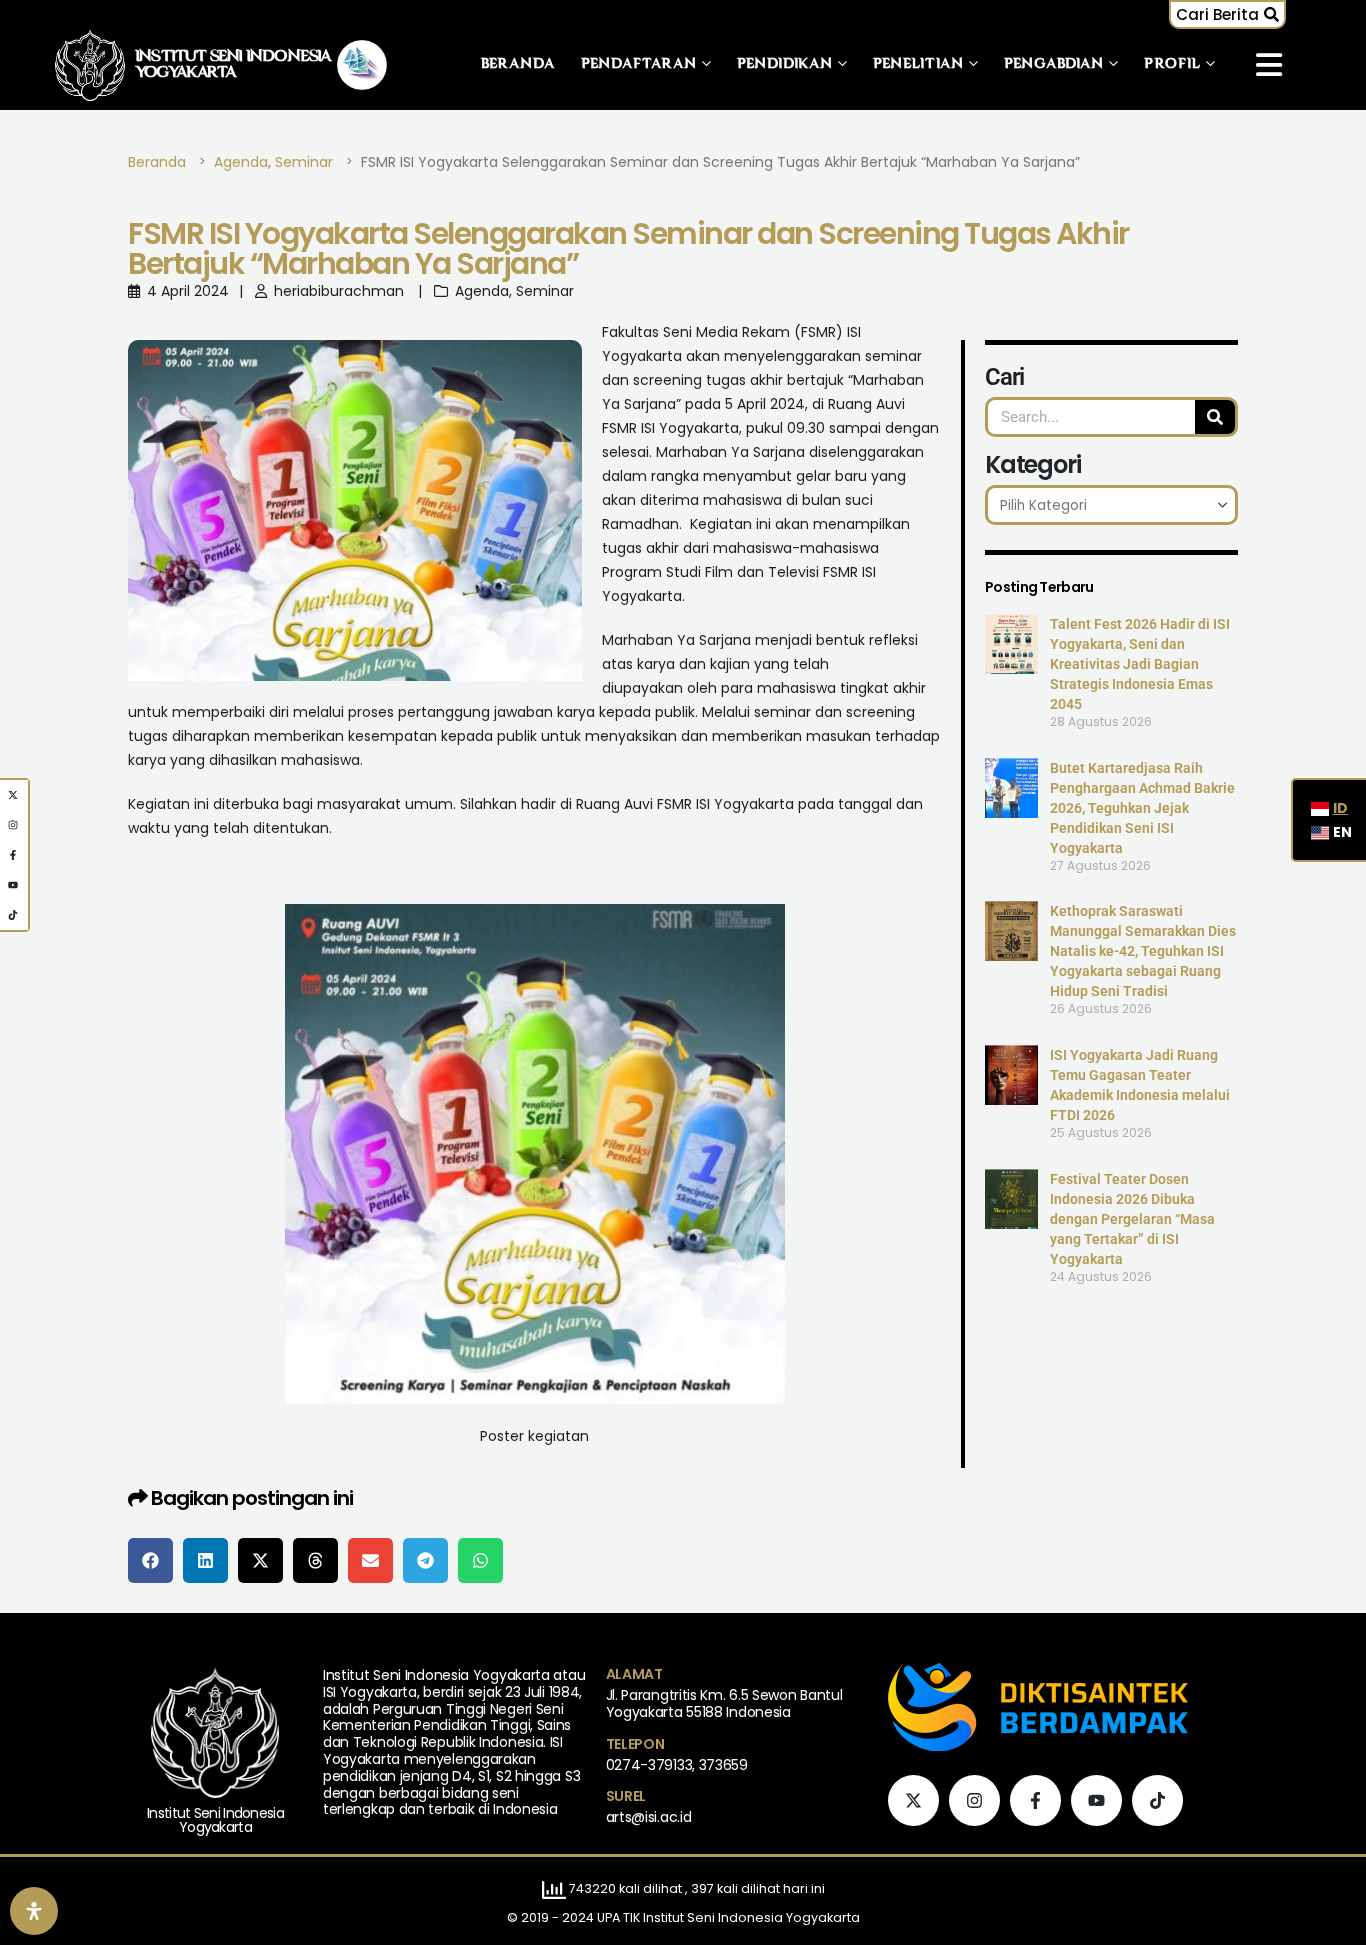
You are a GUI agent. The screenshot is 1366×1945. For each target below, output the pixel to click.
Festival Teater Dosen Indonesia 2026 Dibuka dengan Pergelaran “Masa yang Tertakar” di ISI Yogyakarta (1132, 1219)
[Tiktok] (1157, 1800)
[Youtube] (1096, 1800)
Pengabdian (1054, 64)
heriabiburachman (339, 291)
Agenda (482, 291)
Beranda (518, 64)
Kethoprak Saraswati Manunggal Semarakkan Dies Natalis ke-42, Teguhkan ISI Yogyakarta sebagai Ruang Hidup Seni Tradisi (1143, 951)
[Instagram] (974, 1800)
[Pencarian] (1215, 417)
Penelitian (918, 64)
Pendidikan (785, 64)
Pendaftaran (639, 64)
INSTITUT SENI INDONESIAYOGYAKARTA (233, 65)
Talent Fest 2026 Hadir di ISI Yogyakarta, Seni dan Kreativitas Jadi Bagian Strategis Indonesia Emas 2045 (1140, 664)
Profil (1172, 64)
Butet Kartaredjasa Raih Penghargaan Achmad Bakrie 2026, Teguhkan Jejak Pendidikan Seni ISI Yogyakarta (1142, 808)
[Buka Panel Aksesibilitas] (34, 1911)
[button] (1227, 14)
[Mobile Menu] (1269, 65)
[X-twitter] (913, 1800)
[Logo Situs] (90, 64)
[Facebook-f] (1035, 1800)
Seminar (545, 291)
